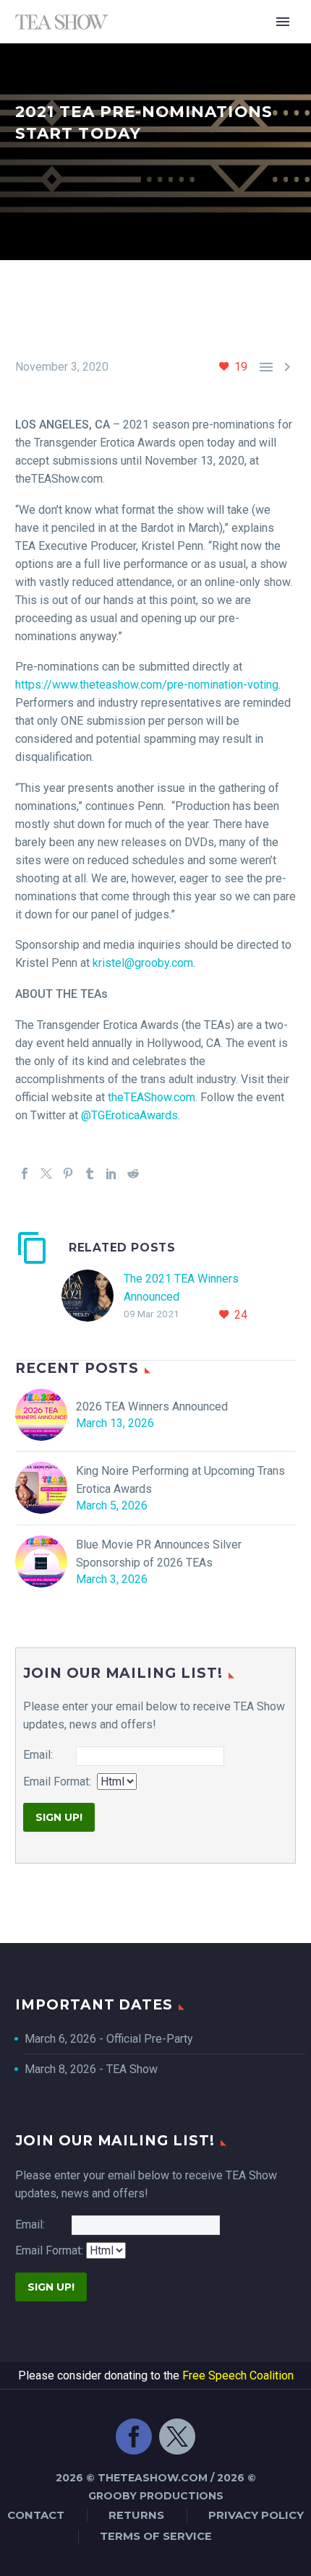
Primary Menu (283, 22)
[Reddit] (133, 1173)
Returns (136, 2515)
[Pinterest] (68, 1173)
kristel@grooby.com (143, 963)
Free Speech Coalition (238, 2375)
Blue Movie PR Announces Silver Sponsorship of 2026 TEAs (159, 1554)
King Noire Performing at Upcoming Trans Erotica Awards (180, 1480)
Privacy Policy (256, 2515)
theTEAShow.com (150, 1097)
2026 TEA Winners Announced (152, 1407)
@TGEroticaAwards (128, 1115)
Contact (36, 2515)
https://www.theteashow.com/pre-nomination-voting (147, 685)
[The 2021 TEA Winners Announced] (93, 1297)
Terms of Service (156, 2536)
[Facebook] (25, 1173)
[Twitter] (46, 1173)
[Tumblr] (90, 1173)
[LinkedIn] (111, 1173)
